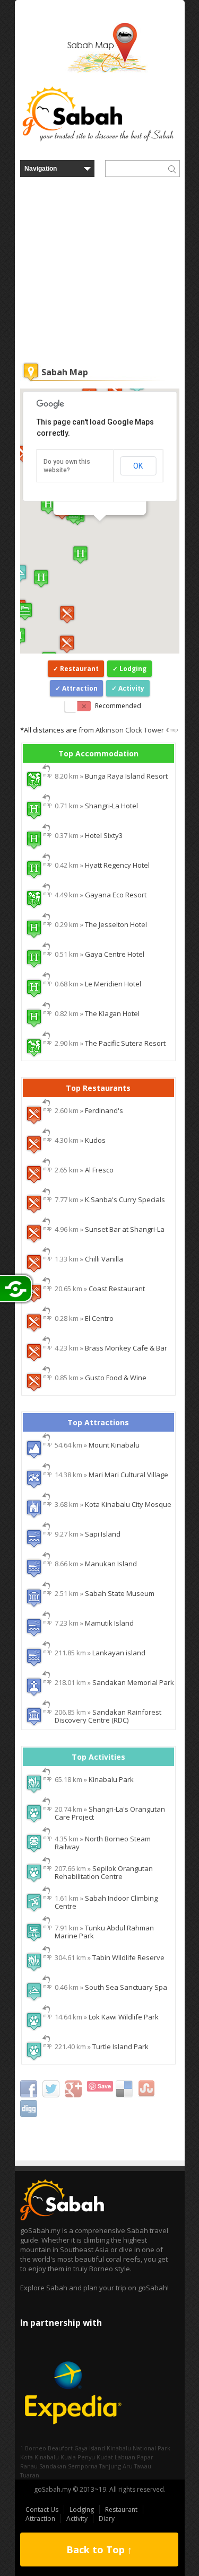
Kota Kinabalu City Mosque (128, 1504)
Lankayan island (119, 1653)
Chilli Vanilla (104, 1259)
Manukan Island (111, 1564)
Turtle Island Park (120, 2046)
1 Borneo (33, 2448)
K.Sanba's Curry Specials (125, 1199)
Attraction (80, 688)
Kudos (95, 1140)
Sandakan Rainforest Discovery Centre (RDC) (108, 1716)
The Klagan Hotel (112, 1013)
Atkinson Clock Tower (130, 730)
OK (138, 466)
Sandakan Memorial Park (133, 1682)
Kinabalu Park (111, 1779)
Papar (145, 2457)
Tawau (143, 2466)
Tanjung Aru (116, 2466)
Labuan (125, 2457)
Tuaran (30, 2475)
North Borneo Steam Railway (103, 1843)
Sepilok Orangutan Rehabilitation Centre (104, 1872)
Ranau (29, 2466)
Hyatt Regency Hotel (117, 865)
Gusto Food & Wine (116, 1378)
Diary (107, 2518)
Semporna (83, 2466)
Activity (131, 688)
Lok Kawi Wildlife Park (124, 2017)
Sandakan (53, 2466)
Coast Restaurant (117, 1289)
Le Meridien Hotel (113, 984)
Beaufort (60, 2448)
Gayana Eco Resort (116, 895)
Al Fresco (99, 1170)
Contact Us (42, 2509)
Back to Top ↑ (99, 2549)
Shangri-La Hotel (111, 806)
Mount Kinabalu (114, 1445)
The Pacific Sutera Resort (125, 1043)
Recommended (118, 706)
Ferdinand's (104, 1110)
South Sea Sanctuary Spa (126, 1987)
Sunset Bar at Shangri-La (125, 1229)
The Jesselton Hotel (116, 924)
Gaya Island (90, 2448)
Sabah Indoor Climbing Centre (106, 1902)
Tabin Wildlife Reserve (128, 1957)
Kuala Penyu (78, 2457)
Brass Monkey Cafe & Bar (126, 1348)
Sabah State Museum (120, 1593)
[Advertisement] (100, 271)
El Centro (99, 1318)
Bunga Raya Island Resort (126, 776)
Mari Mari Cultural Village (128, 1475)
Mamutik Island (109, 1623)
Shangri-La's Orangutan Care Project (110, 1813)
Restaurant (79, 669)
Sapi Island (103, 1534)
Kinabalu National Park (139, 2448)
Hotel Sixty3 (104, 835)
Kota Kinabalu (40, 2457)
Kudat (105, 2457)
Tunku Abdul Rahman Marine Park (104, 1932)
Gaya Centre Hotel (115, 954)
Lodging (133, 669)
